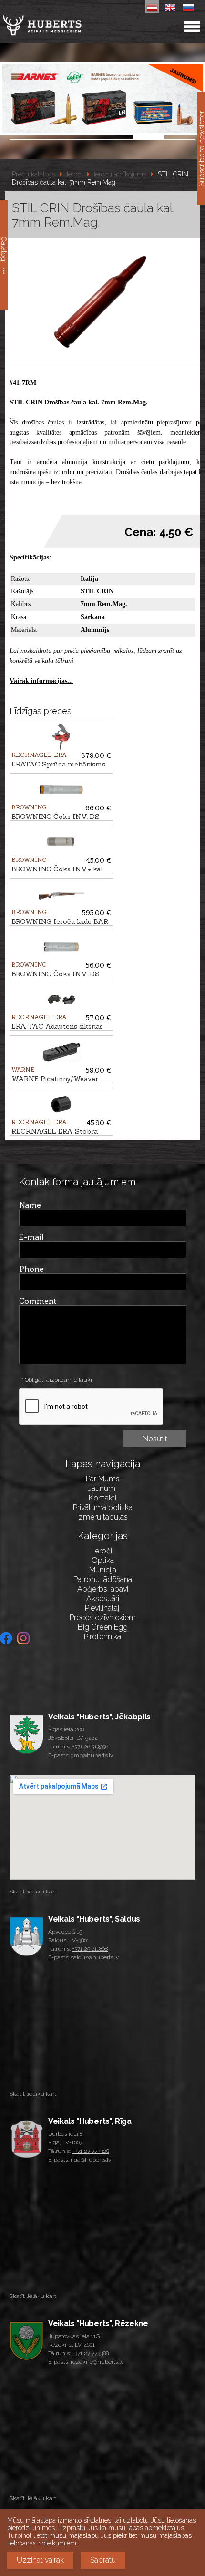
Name (30, 1205)
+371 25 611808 (90, 1949)
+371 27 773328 (91, 2151)
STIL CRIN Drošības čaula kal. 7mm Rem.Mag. (100, 178)
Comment (38, 1301)
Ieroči (75, 174)
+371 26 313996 (90, 1747)
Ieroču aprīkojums (120, 174)
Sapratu (103, 2560)
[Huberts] (67, 25)
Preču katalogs (34, 174)
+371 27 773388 (90, 2353)
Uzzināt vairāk (40, 2560)
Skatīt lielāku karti (34, 1892)
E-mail (31, 1237)
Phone (31, 1269)
